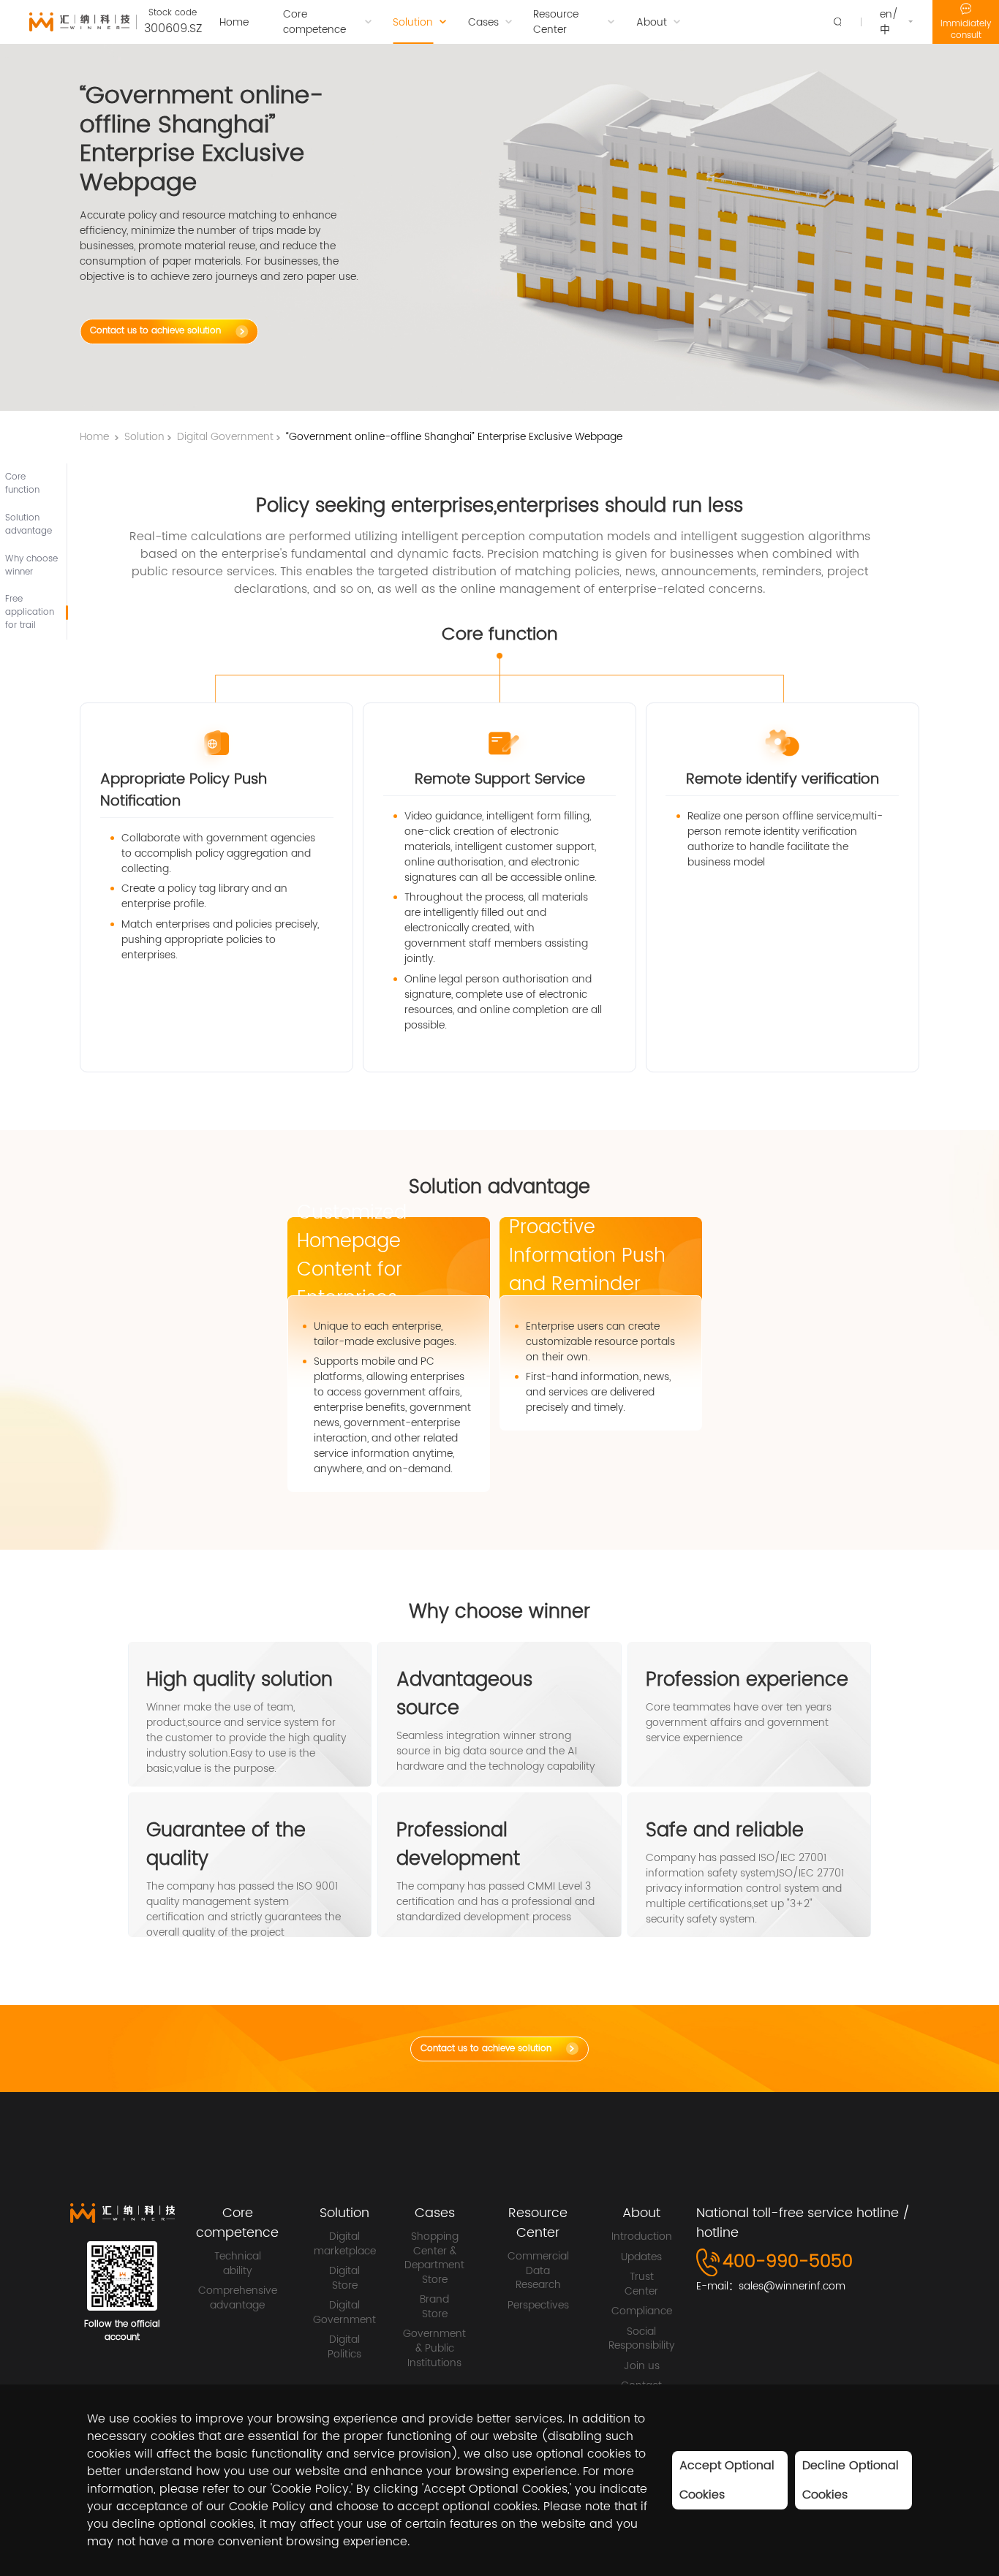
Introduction (642, 2237)
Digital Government (225, 437)
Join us (642, 2366)
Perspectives (538, 2306)
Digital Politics (344, 2347)
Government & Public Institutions (434, 2348)
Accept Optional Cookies (727, 2480)
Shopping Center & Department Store (434, 2258)
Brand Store (434, 2307)
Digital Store (344, 2278)
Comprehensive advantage (238, 2298)
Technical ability (238, 2264)
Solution (144, 437)
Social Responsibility (641, 2339)
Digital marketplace (345, 2244)
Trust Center (641, 2284)
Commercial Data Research (538, 2271)
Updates (641, 2257)
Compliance (642, 2311)
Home (94, 437)
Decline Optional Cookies (851, 2480)
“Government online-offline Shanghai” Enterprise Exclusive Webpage (454, 437)
